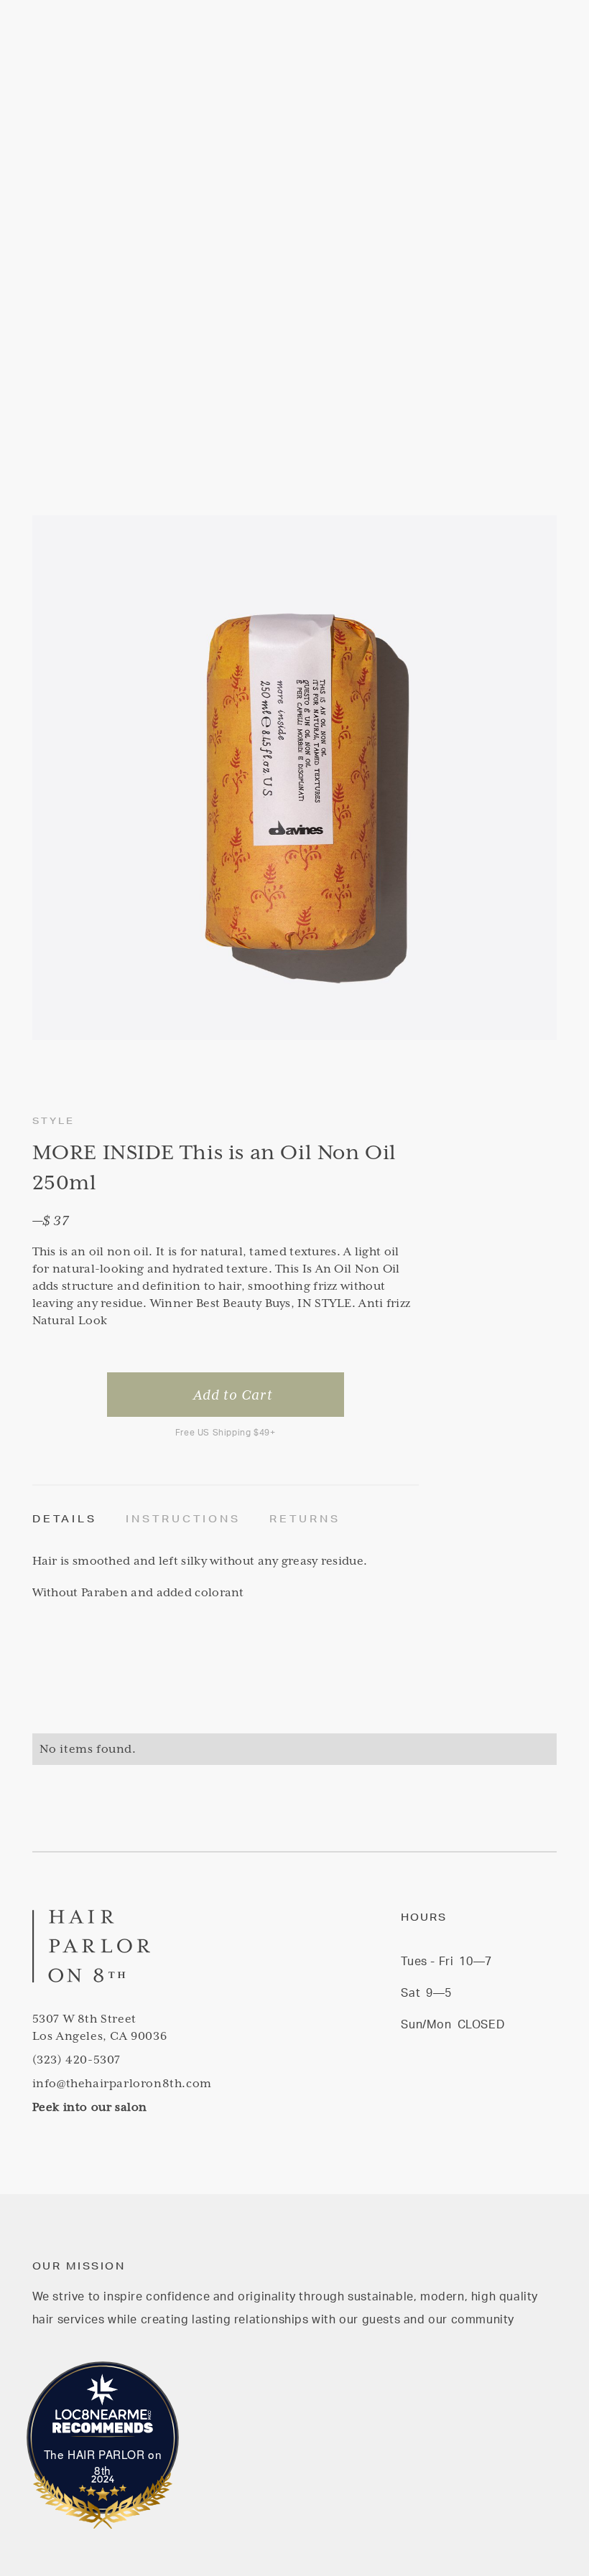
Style (54, 1121)
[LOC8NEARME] (103, 2418)
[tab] (79, 1519)
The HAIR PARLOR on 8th (103, 2462)
